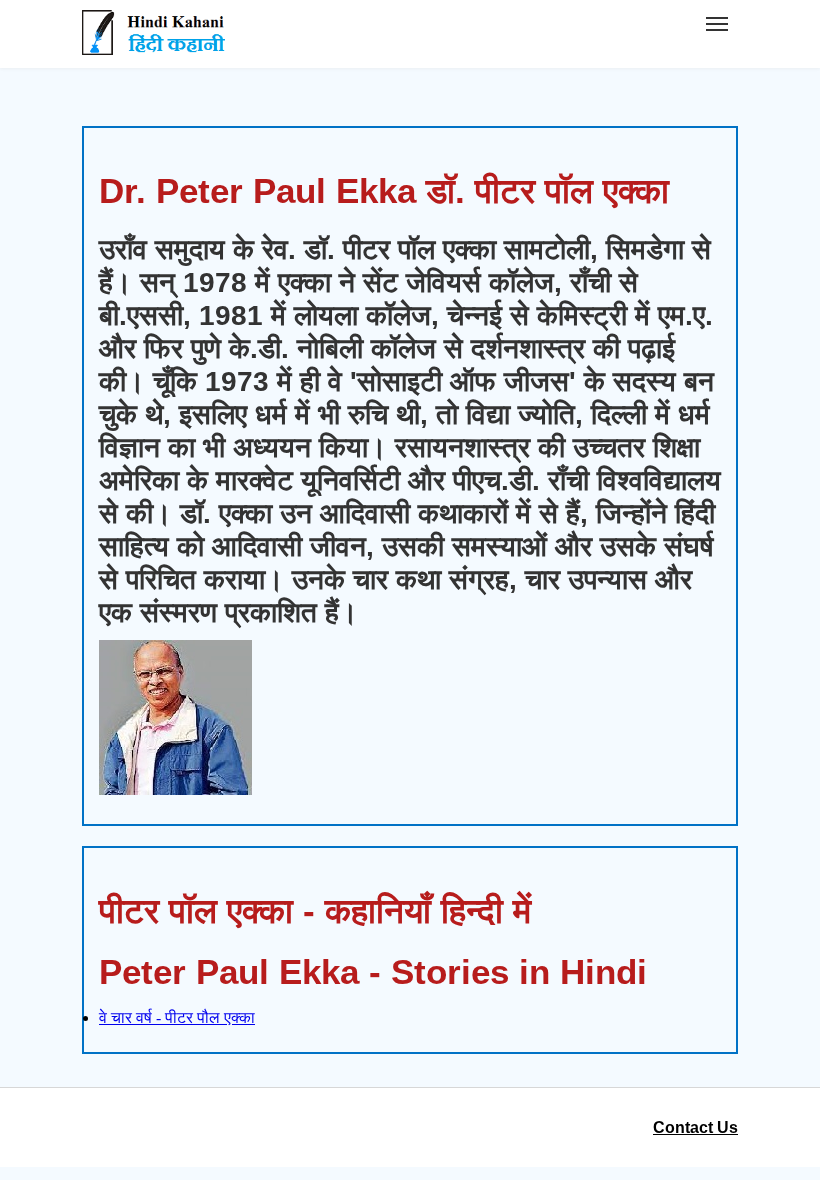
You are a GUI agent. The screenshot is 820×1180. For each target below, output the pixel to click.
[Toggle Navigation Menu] (717, 24)
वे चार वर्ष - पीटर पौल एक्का (177, 1017)
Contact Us (695, 1127)
